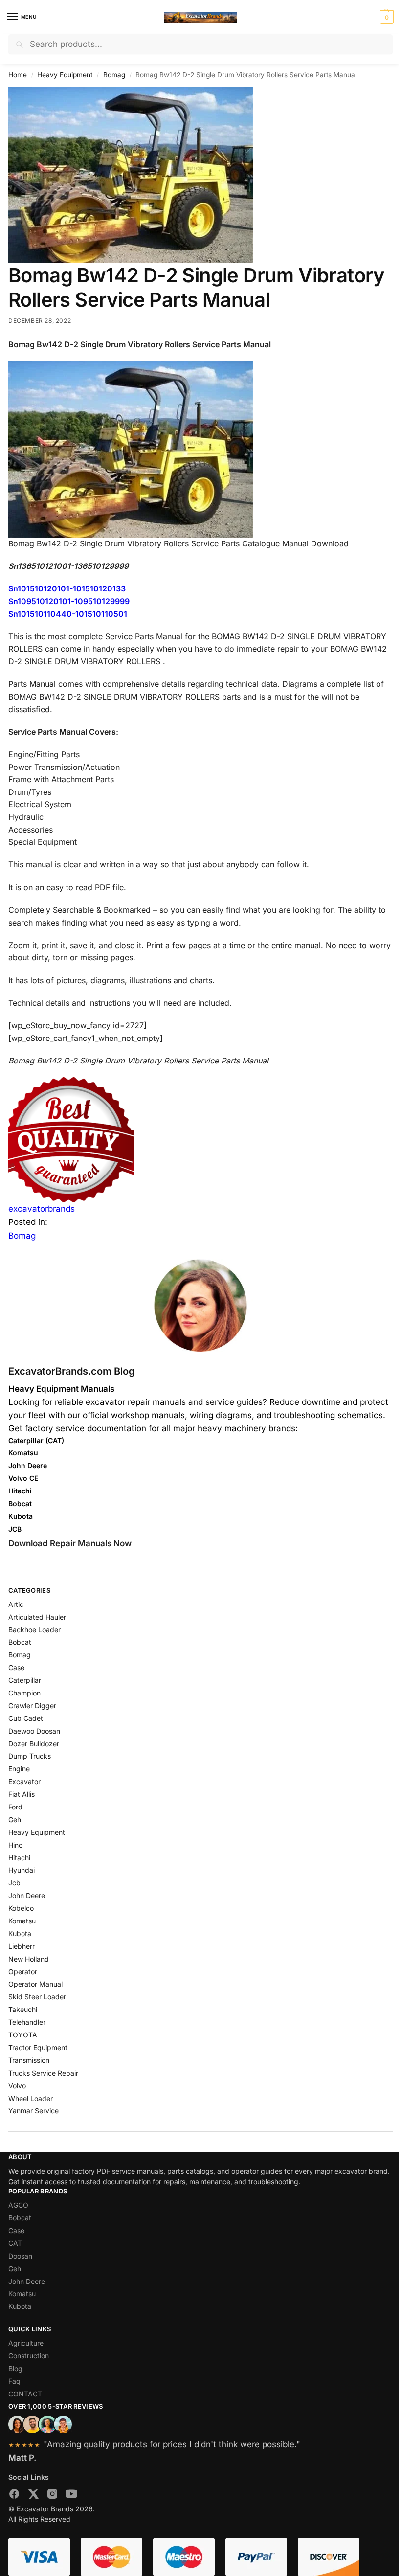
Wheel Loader (31, 2098)
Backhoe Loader (34, 1630)
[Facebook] (14, 2496)
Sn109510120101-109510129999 (69, 601)
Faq (14, 2381)
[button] (386, 17)
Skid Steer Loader (37, 1997)
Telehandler (27, 2022)
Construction (29, 2356)
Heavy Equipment (65, 75)
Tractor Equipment (38, 2047)
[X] (33, 2496)
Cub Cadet (26, 1718)
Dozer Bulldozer (34, 1744)
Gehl (15, 1819)
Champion (24, 1693)
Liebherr (22, 1946)
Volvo (17, 2086)
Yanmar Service (33, 2111)
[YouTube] (71, 2496)
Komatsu (22, 1921)
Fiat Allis (22, 1794)
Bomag (114, 75)
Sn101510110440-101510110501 (68, 614)
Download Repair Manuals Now (70, 1543)
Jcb (14, 1883)
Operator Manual (35, 1984)
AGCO (18, 2205)
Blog (15, 2368)
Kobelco (21, 1908)
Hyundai (22, 1870)
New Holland (29, 1959)
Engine (19, 1769)
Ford (15, 1807)
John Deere (27, 1895)
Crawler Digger (32, 1706)
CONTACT (25, 2394)
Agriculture (26, 2343)
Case (16, 1667)
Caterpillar (25, 1680)
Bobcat (20, 1642)
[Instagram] (52, 2496)
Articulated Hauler (37, 1617)
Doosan (20, 2256)
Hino (15, 1845)
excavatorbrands (42, 1209)
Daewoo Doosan (34, 1731)
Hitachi (19, 1858)
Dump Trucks (30, 1756)
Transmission (29, 2060)
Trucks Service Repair (43, 2073)
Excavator (24, 1781)
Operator (23, 1972)
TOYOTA (23, 2035)
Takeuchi (23, 2009)
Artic (16, 1604)
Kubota (20, 1933)
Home (18, 75)
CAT (15, 2243)
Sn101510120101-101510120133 (67, 588)
